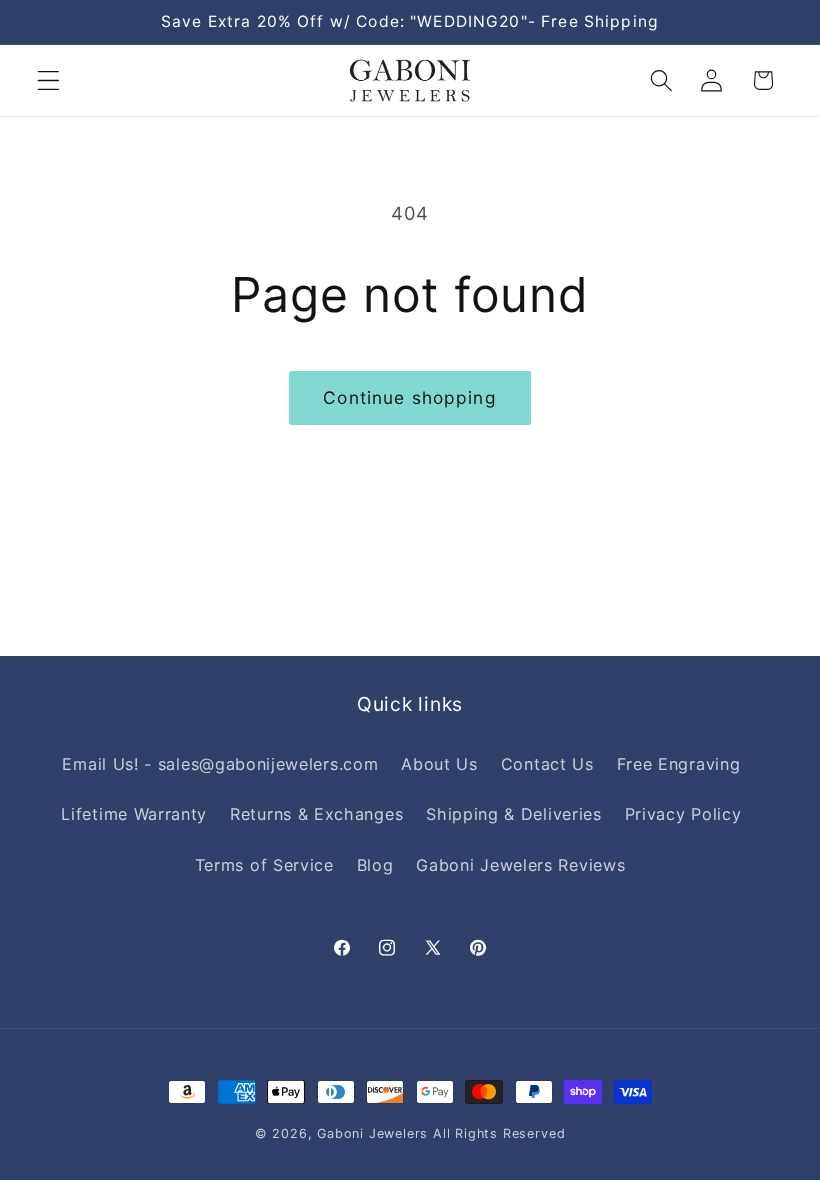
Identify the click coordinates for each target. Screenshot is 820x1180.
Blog (375, 865)
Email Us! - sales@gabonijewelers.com (220, 764)
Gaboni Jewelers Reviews (520, 865)
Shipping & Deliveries (514, 814)
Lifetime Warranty (134, 814)
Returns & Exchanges (316, 814)
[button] (48, 80)
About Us (439, 764)
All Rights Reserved (499, 1133)
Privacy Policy (683, 814)
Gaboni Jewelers (372, 1133)
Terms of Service (264, 865)
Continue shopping (410, 397)
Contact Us (547, 764)
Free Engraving (679, 764)
